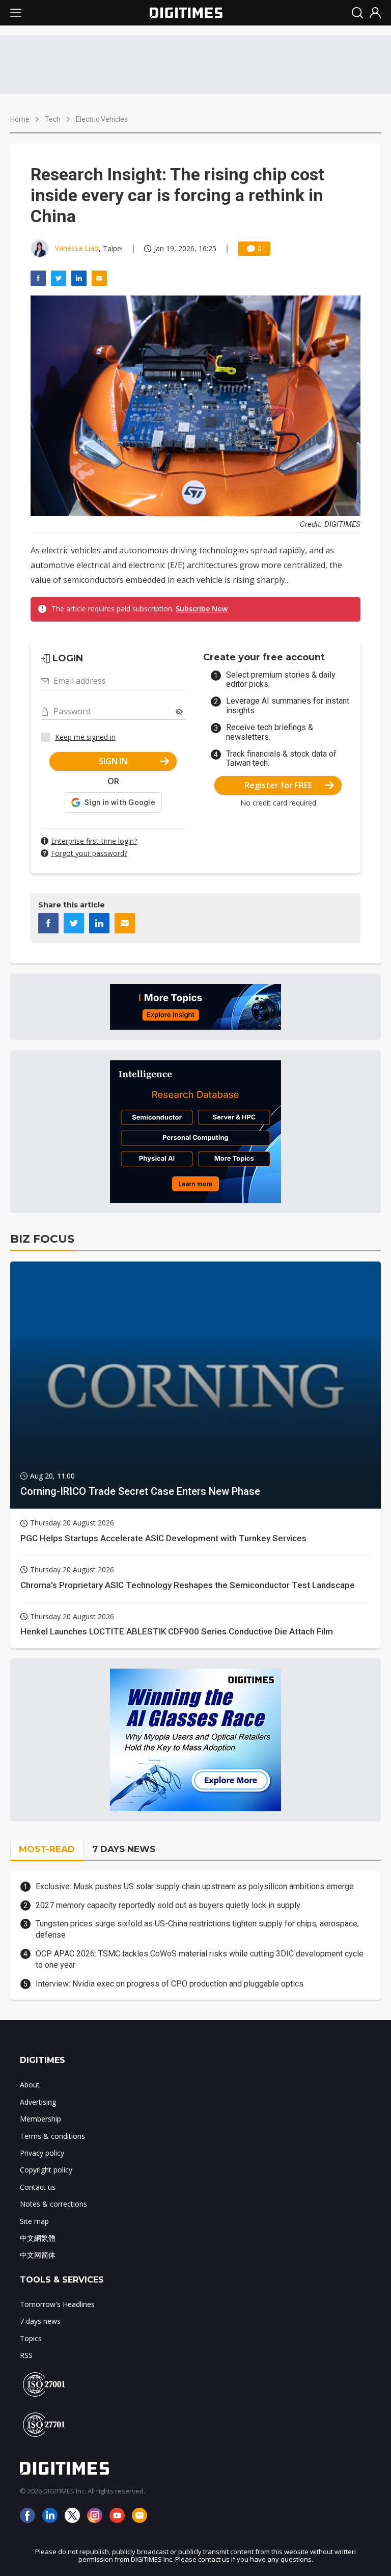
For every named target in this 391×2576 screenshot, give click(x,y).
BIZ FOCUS (42, 1239)
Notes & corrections (53, 2204)
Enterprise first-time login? (94, 841)
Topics (31, 2338)
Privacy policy (42, 2153)
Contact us (38, 2187)
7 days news (40, 2321)
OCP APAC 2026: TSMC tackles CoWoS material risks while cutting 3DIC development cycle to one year (200, 1959)
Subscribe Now (202, 609)
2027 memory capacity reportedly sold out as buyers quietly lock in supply (168, 1905)
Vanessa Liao (77, 248)
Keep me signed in (85, 737)
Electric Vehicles (102, 119)
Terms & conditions (52, 2136)
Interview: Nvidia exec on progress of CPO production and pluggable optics (170, 1984)
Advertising (38, 2102)
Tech (53, 119)
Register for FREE (278, 785)
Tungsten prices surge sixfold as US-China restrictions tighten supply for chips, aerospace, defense (197, 1929)
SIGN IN (113, 761)
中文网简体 (38, 2255)
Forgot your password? (89, 853)
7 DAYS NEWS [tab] (124, 1849)
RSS (26, 2355)
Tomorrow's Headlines (57, 2304)
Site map (34, 2221)
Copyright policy (46, 2170)
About (30, 2085)
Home (20, 119)
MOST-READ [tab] (47, 1849)
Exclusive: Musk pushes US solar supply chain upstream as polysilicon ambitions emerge (195, 1886)
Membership (40, 2119)
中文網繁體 (38, 2238)
